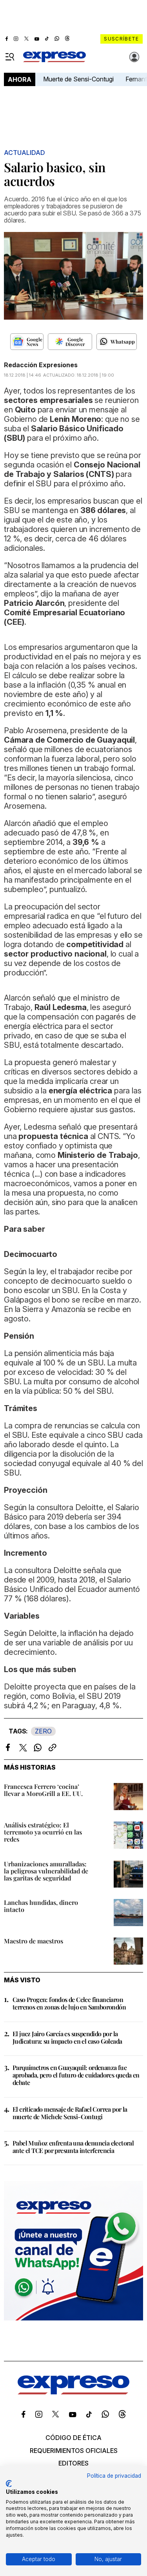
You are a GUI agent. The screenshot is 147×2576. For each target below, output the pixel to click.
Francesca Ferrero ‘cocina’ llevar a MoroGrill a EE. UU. (43, 1790)
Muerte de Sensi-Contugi (78, 79)
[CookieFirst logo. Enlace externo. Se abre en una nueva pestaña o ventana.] (9, 2484)
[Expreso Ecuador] (73, 2392)
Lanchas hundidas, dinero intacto (41, 1906)
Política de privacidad (114, 2476)
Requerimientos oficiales (74, 2451)
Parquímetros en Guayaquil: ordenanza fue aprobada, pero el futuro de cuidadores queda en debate (76, 2075)
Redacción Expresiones (41, 365)
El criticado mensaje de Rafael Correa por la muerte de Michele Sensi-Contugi (70, 2113)
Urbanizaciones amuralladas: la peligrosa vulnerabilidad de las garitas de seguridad (46, 1871)
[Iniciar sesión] (134, 57)
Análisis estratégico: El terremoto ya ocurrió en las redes (43, 1832)
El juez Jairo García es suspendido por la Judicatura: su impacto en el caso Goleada (67, 2037)
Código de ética (73, 2438)
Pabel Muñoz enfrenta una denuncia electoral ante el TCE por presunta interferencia (73, 2147)
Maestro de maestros (34, 1941)
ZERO (43, 1731)
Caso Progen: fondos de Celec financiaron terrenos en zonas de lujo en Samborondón (69, 2003)
